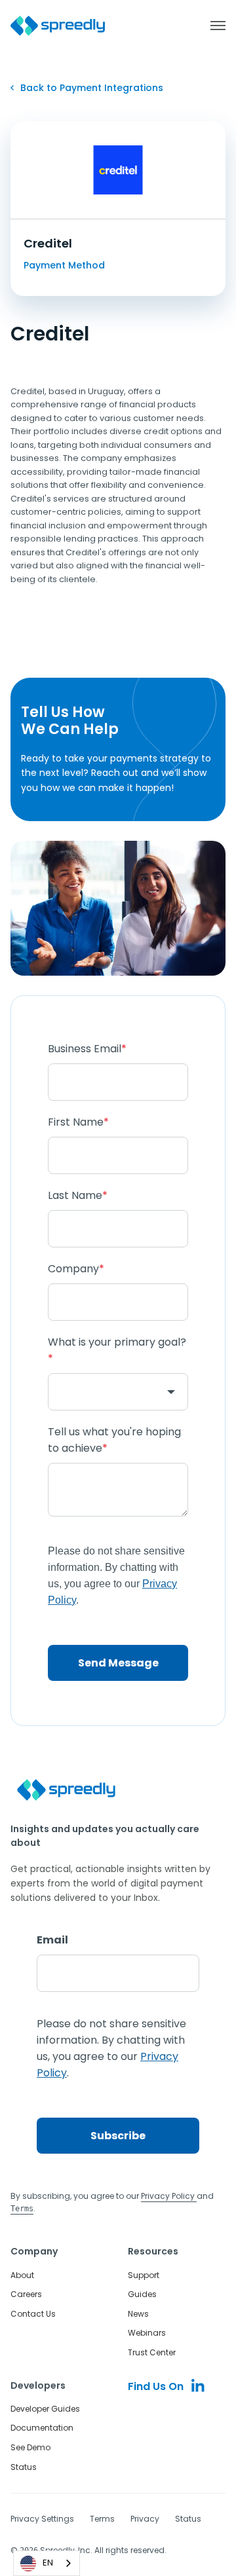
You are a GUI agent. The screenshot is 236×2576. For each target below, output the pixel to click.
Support (144, 2275)
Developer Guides (45, 2409)
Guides (142, 2294)
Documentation (42, 2428)
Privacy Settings (42, 2519)
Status (24, 2467)
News (138, 2314)
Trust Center (152, 2352)
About (22, 2275)
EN (48, 2563)
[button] (211, 26)
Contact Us (33, 2314)
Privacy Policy (169, 2196)
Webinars (147, 2333)
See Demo (30, 2447)
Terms (102, 2519)
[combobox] (47, 2563)
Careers (26, 2294)
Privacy (145, 2519)
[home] (58, 26)
